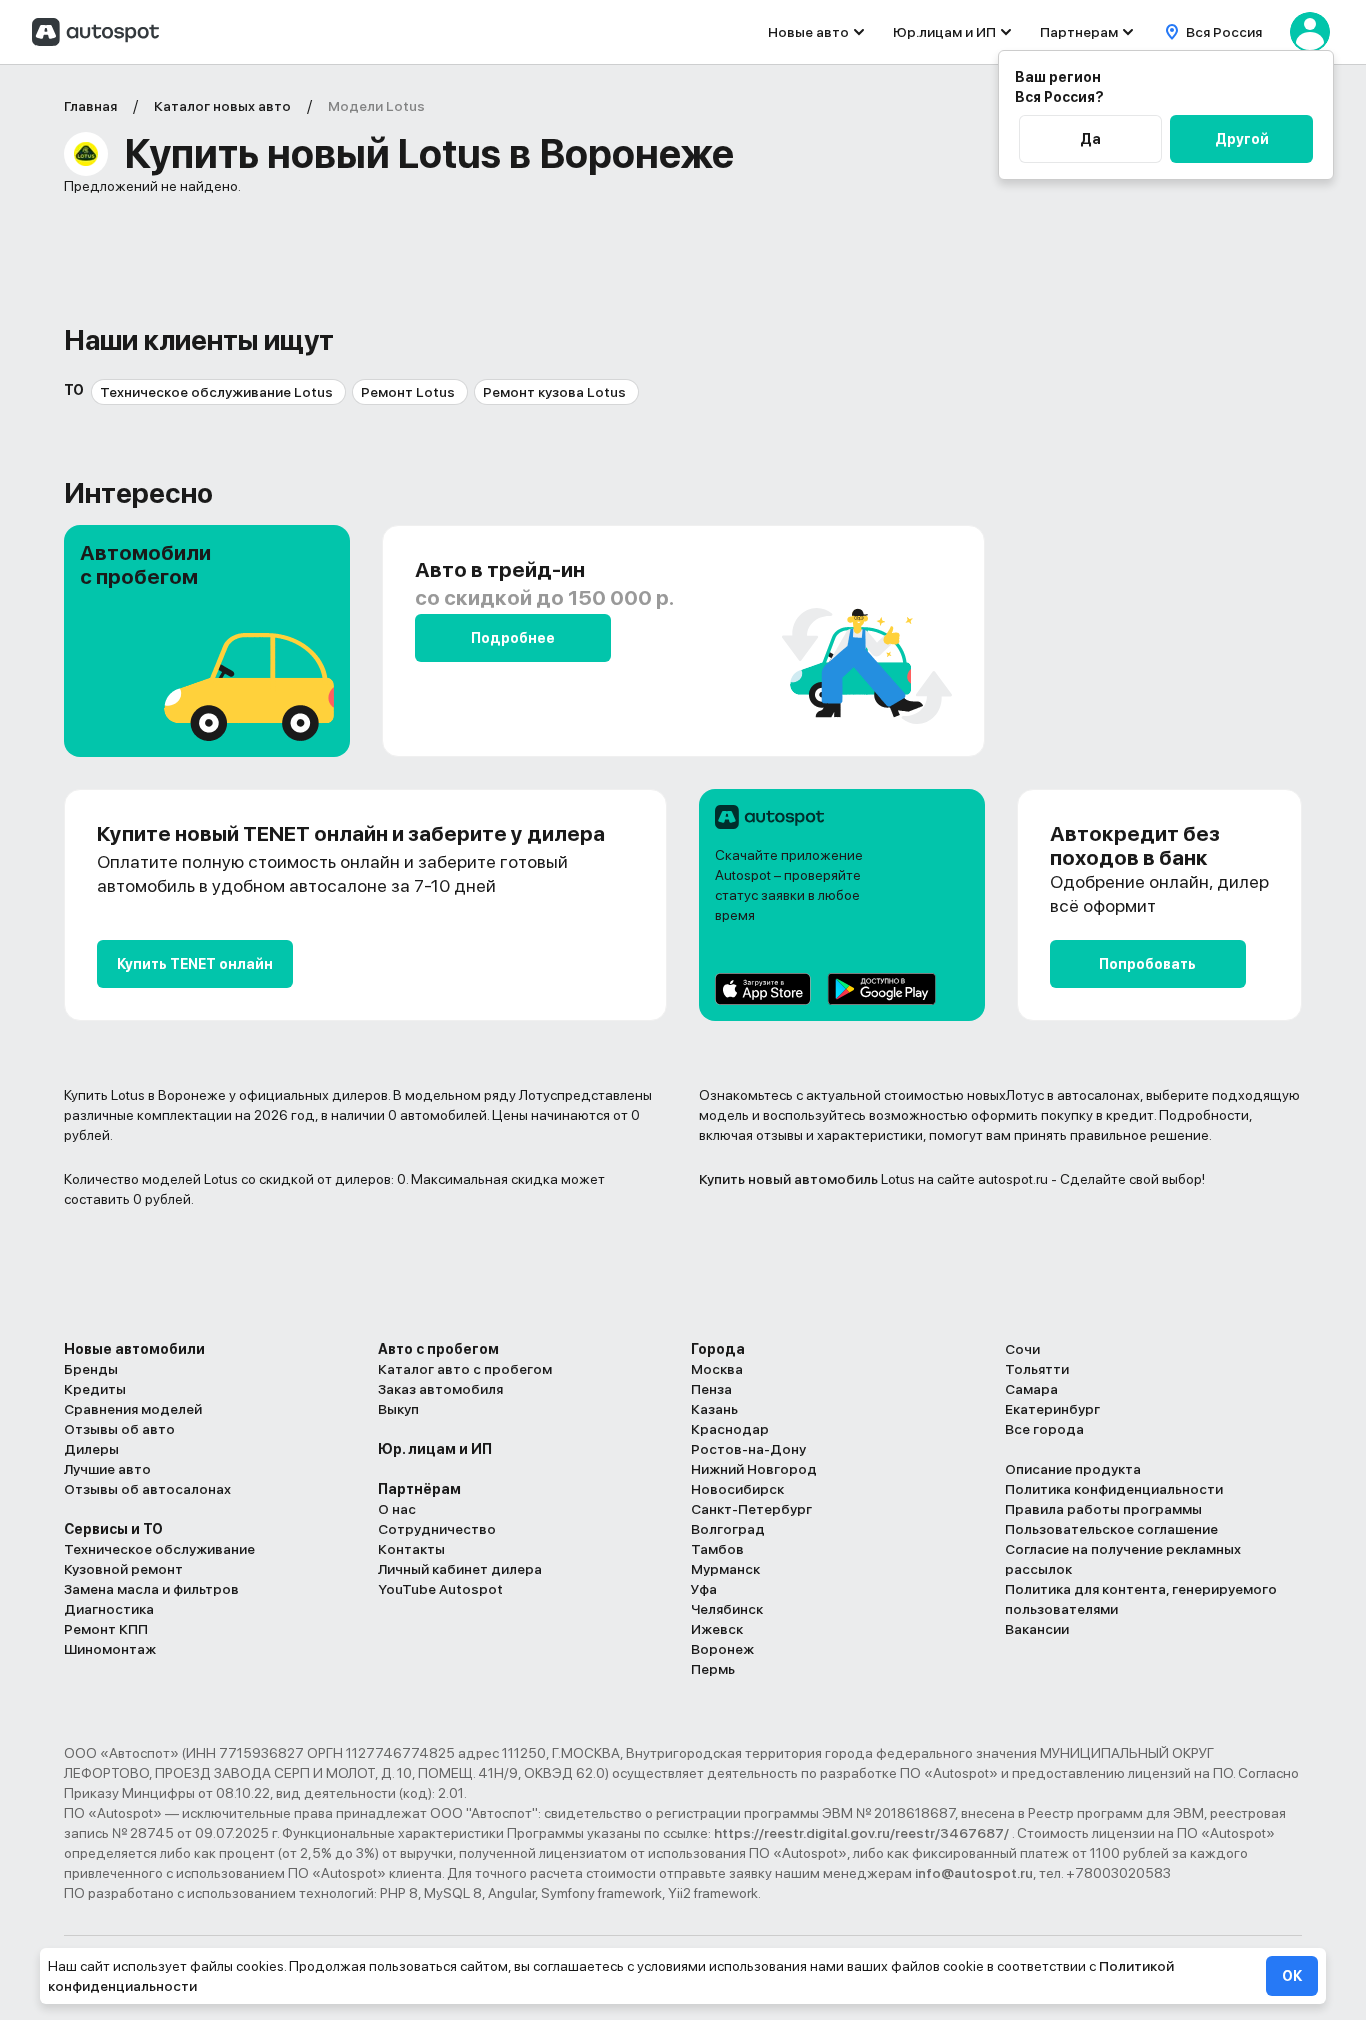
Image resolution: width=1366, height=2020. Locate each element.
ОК (1292, 1976)
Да (1090, 139)
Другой (1242, 139)
